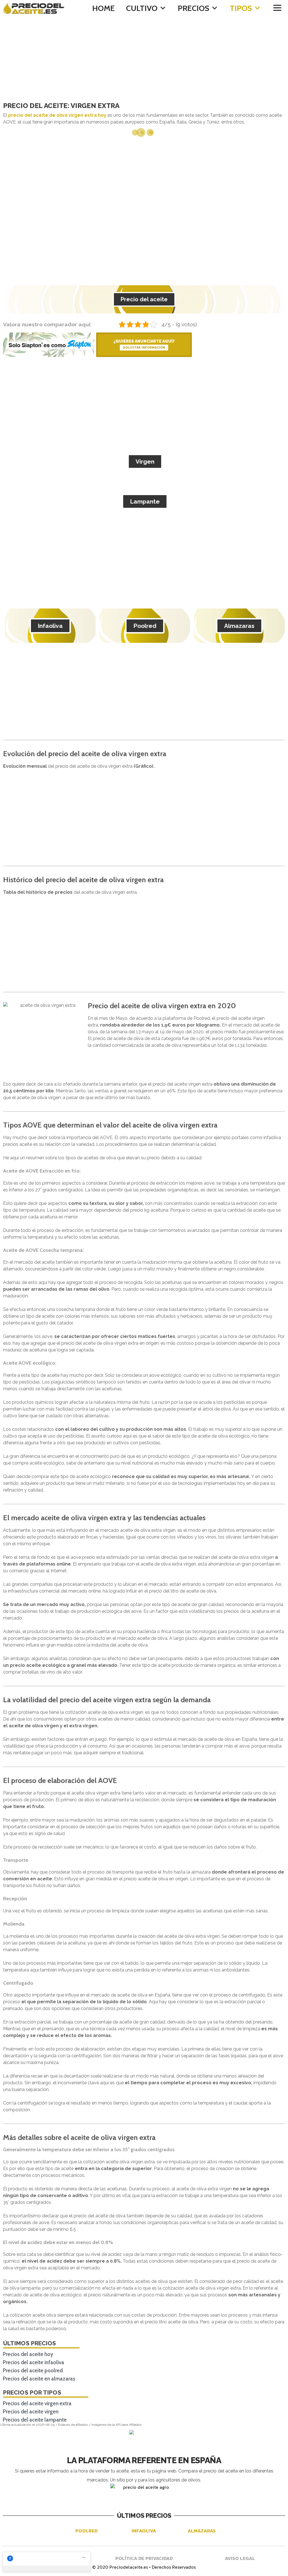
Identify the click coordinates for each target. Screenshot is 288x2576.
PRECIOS (193, 8)
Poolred (145, 626)
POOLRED (86, 2531)
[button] (277, 8)
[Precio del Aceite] (35, 8)
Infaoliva (50, 626)
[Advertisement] (144, 59)
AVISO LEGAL (240, 2558)
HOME (103, 8)
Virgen (145, 461)
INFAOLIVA (144, 2531)
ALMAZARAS (202, 2531)
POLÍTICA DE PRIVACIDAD (144, 2558)
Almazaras (239, 626)
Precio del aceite (144, 299)
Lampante (145, 501)
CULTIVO (142, 8)
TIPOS (241, 8)
